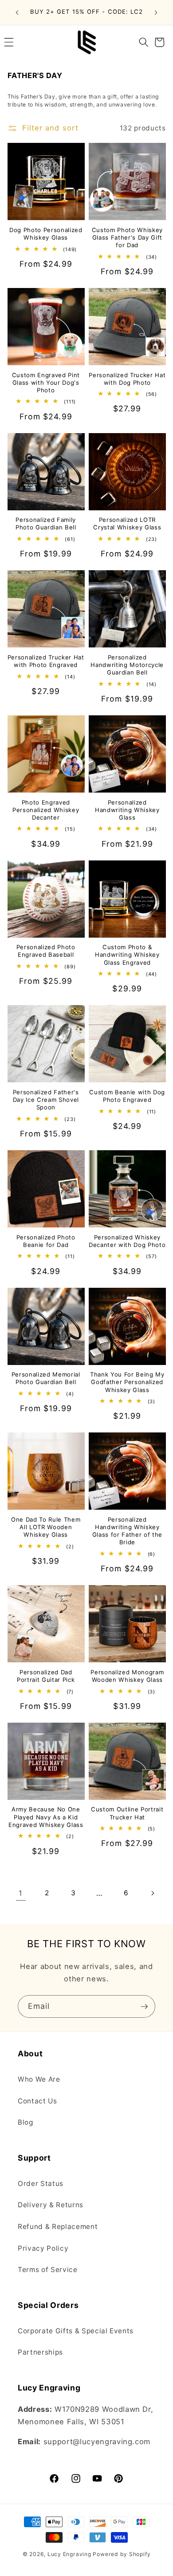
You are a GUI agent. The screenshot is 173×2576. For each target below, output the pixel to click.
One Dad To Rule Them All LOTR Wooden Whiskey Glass (46, 1527)
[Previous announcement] (17, 12)
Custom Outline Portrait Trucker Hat (127, 1813)
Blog (26, 2122)
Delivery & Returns (51, 2205)
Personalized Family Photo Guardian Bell (46, 523)
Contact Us (37, 2101)
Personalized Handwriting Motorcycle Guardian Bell (127, 665)
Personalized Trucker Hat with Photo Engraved (46, 661)
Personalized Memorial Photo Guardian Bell (46, 1378)
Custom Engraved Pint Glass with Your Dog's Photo (46, 383)
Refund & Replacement (58, 2227)
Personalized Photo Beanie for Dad (46, 1241)
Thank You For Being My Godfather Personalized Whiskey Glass (127, 1382)
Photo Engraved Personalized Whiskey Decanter (46, 810)
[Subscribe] (144, 2007)
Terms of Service (48, 2270)
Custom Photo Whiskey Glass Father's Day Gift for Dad (127, 237)
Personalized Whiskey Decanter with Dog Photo (127, 1241)
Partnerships (40, 2352)
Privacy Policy (43, 2248)
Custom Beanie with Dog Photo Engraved (127, 1096)
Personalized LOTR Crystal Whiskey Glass (127, 523)
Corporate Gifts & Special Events (76, 2331)
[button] (144, 42)
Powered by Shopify (122, 2554)
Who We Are (39, 2079)
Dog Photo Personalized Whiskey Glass (46, 234)
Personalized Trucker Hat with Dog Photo (127, 379)
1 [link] (21, 1893)
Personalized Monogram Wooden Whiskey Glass (127, 1676)
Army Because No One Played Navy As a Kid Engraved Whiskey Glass (46, 1817)
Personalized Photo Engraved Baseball (46, 951)
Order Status (41, 2183)
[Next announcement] (156, 12)
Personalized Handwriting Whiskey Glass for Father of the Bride (127, 1531)
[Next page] (152, 1893)
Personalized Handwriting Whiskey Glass (127, 810)
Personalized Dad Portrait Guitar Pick (46, 1676)
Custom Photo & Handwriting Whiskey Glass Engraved (127, 955)
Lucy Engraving (69, 2554)
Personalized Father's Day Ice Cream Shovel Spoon (46, 1100)
